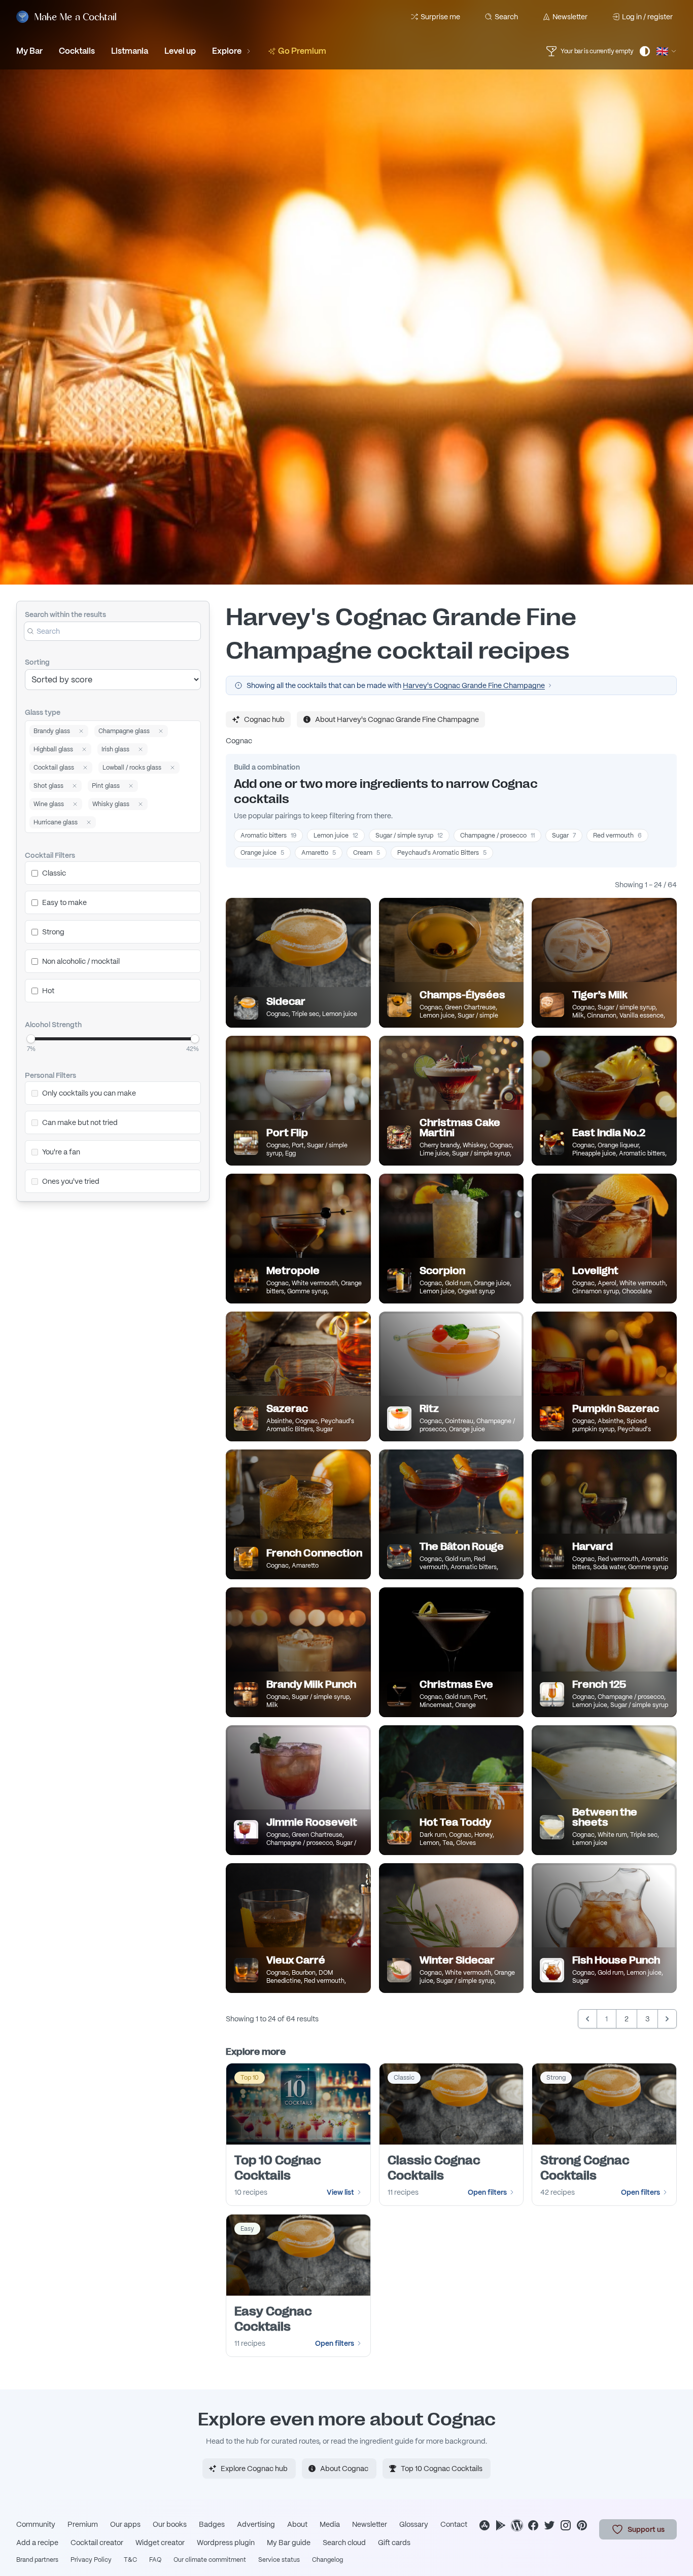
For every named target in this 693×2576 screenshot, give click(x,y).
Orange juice (262, 853)
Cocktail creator (97, 2543)
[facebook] (533, 2525)
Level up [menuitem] (180, 51)
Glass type (43, 712)
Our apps (125, 2524)
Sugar (564, 836)
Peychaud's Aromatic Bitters (442, 853)
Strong (53, 932)
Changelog (327, 2560)
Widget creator (160, 2543)
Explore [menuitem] (227, 51)
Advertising (256, 2524)
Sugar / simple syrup (409, 836)
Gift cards (394, 2543)
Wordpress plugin (226, 2543)
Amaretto (319, 853)
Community (36, 2524)
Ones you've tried (71, 1181)
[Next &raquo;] (667, 2019)
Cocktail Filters (50, 855)
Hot (48, 991)
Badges (212, 2524)
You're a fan (61, 1152)
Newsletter (570, 17)
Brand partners (37, 2560)
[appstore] (484, 2525)
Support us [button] (646, 2529)
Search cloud (344, 2543)
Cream (367, 853)
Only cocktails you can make (89, 1093)
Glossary (414, 2524)
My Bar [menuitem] (29, 51)
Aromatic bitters (268, 836)
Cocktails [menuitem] (77, 51)
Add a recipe (37, 2543)
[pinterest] (582, 2525)
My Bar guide (289, 2543)
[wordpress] (517, 2525)
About (297, 2524)
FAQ (155, 2560)
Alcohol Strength (53, 1025)
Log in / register (647, 17)
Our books (170, 2524)
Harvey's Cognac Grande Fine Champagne (474, 685)
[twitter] (549, 2525)
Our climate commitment (210, 2560)
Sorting (37, 662)
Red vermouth (617, 836)
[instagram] (566, 2525)
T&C (130, 2560)
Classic (54, 873)
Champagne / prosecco (497, 836)
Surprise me (440, 17)
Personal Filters (50, 1075)
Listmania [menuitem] (130, 51)
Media (330, 2524)
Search (506, 17)
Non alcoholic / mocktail (81, 961)
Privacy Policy (91, 2560)
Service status (279, 2560)
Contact (454, 2524)
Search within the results (65, 614)
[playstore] (501, 2525)
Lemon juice (336, 836)
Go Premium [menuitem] (302, 51)
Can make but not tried (80, 1122)
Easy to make (64, 902)
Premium (83, 2524)
